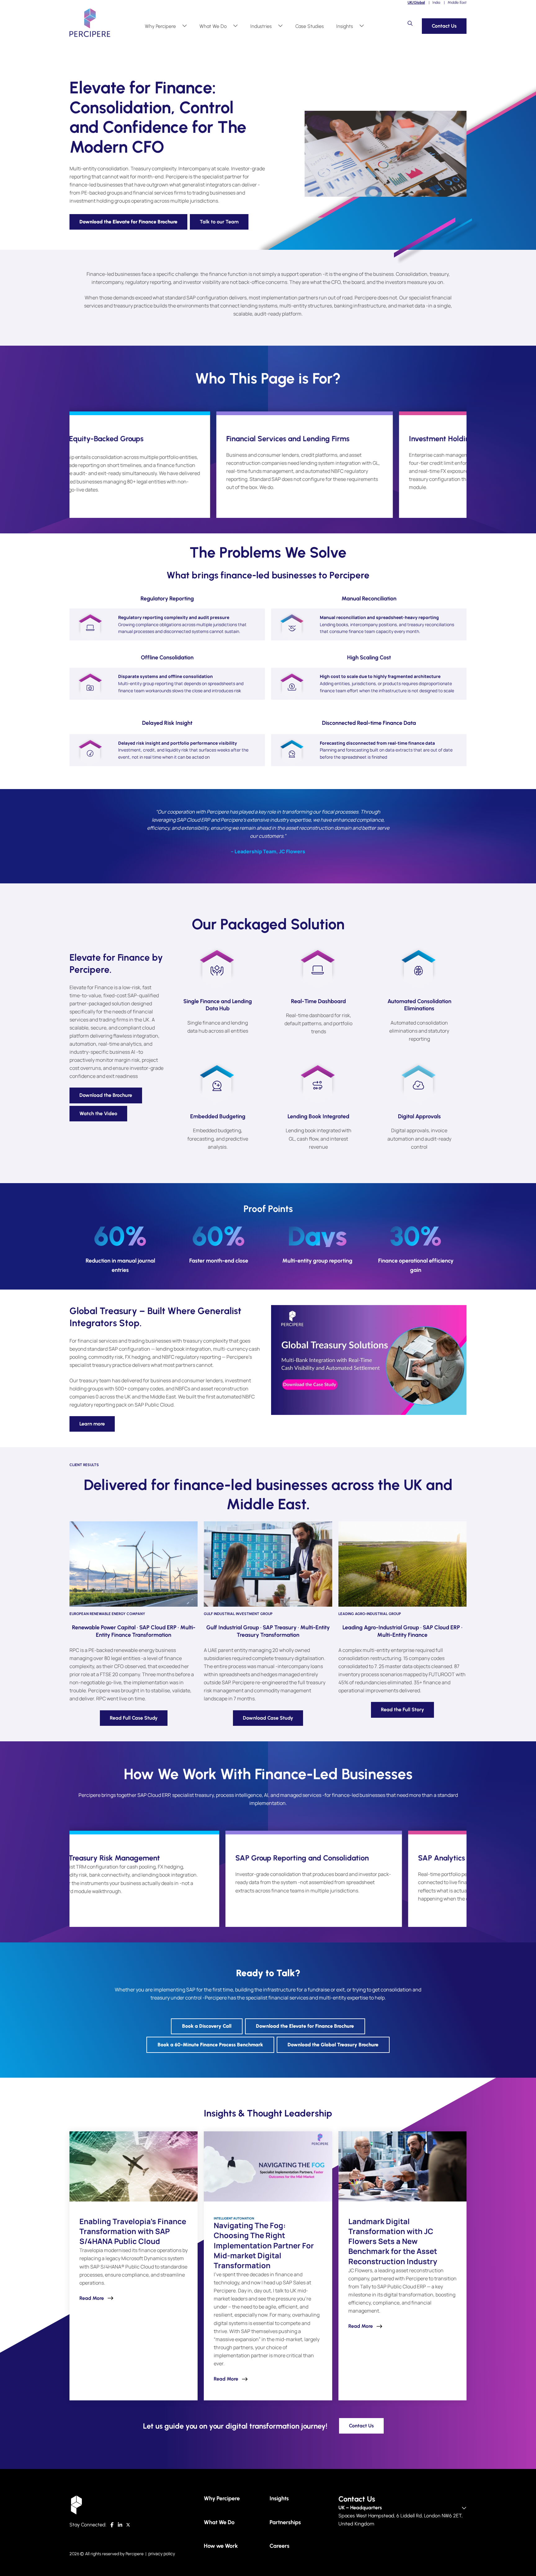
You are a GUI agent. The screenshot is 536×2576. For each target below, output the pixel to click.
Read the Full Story (402, 1710)
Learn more (92, 1424)
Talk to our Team (219, 222)
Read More (92, 2298)
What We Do (213, 26)
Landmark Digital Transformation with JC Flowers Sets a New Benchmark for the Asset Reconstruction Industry (393, 2241)
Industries (261, 26)
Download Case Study (268, 1718)
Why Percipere (160, 26)
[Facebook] (112, 2525)
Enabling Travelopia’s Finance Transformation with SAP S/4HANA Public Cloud (133, 2231)
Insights (345, 26)
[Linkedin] (120, 2525)
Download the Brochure (106, 1095)
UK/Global (416, 2)
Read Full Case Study (134, 1718)
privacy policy (162, 2554)
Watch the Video (98, 1113)
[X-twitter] (128, 2525)
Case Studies (310, 26)
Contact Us (444, 26)
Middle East (457, 2)
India (436, 2)
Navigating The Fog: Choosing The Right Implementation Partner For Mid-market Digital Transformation (264, 2245)
